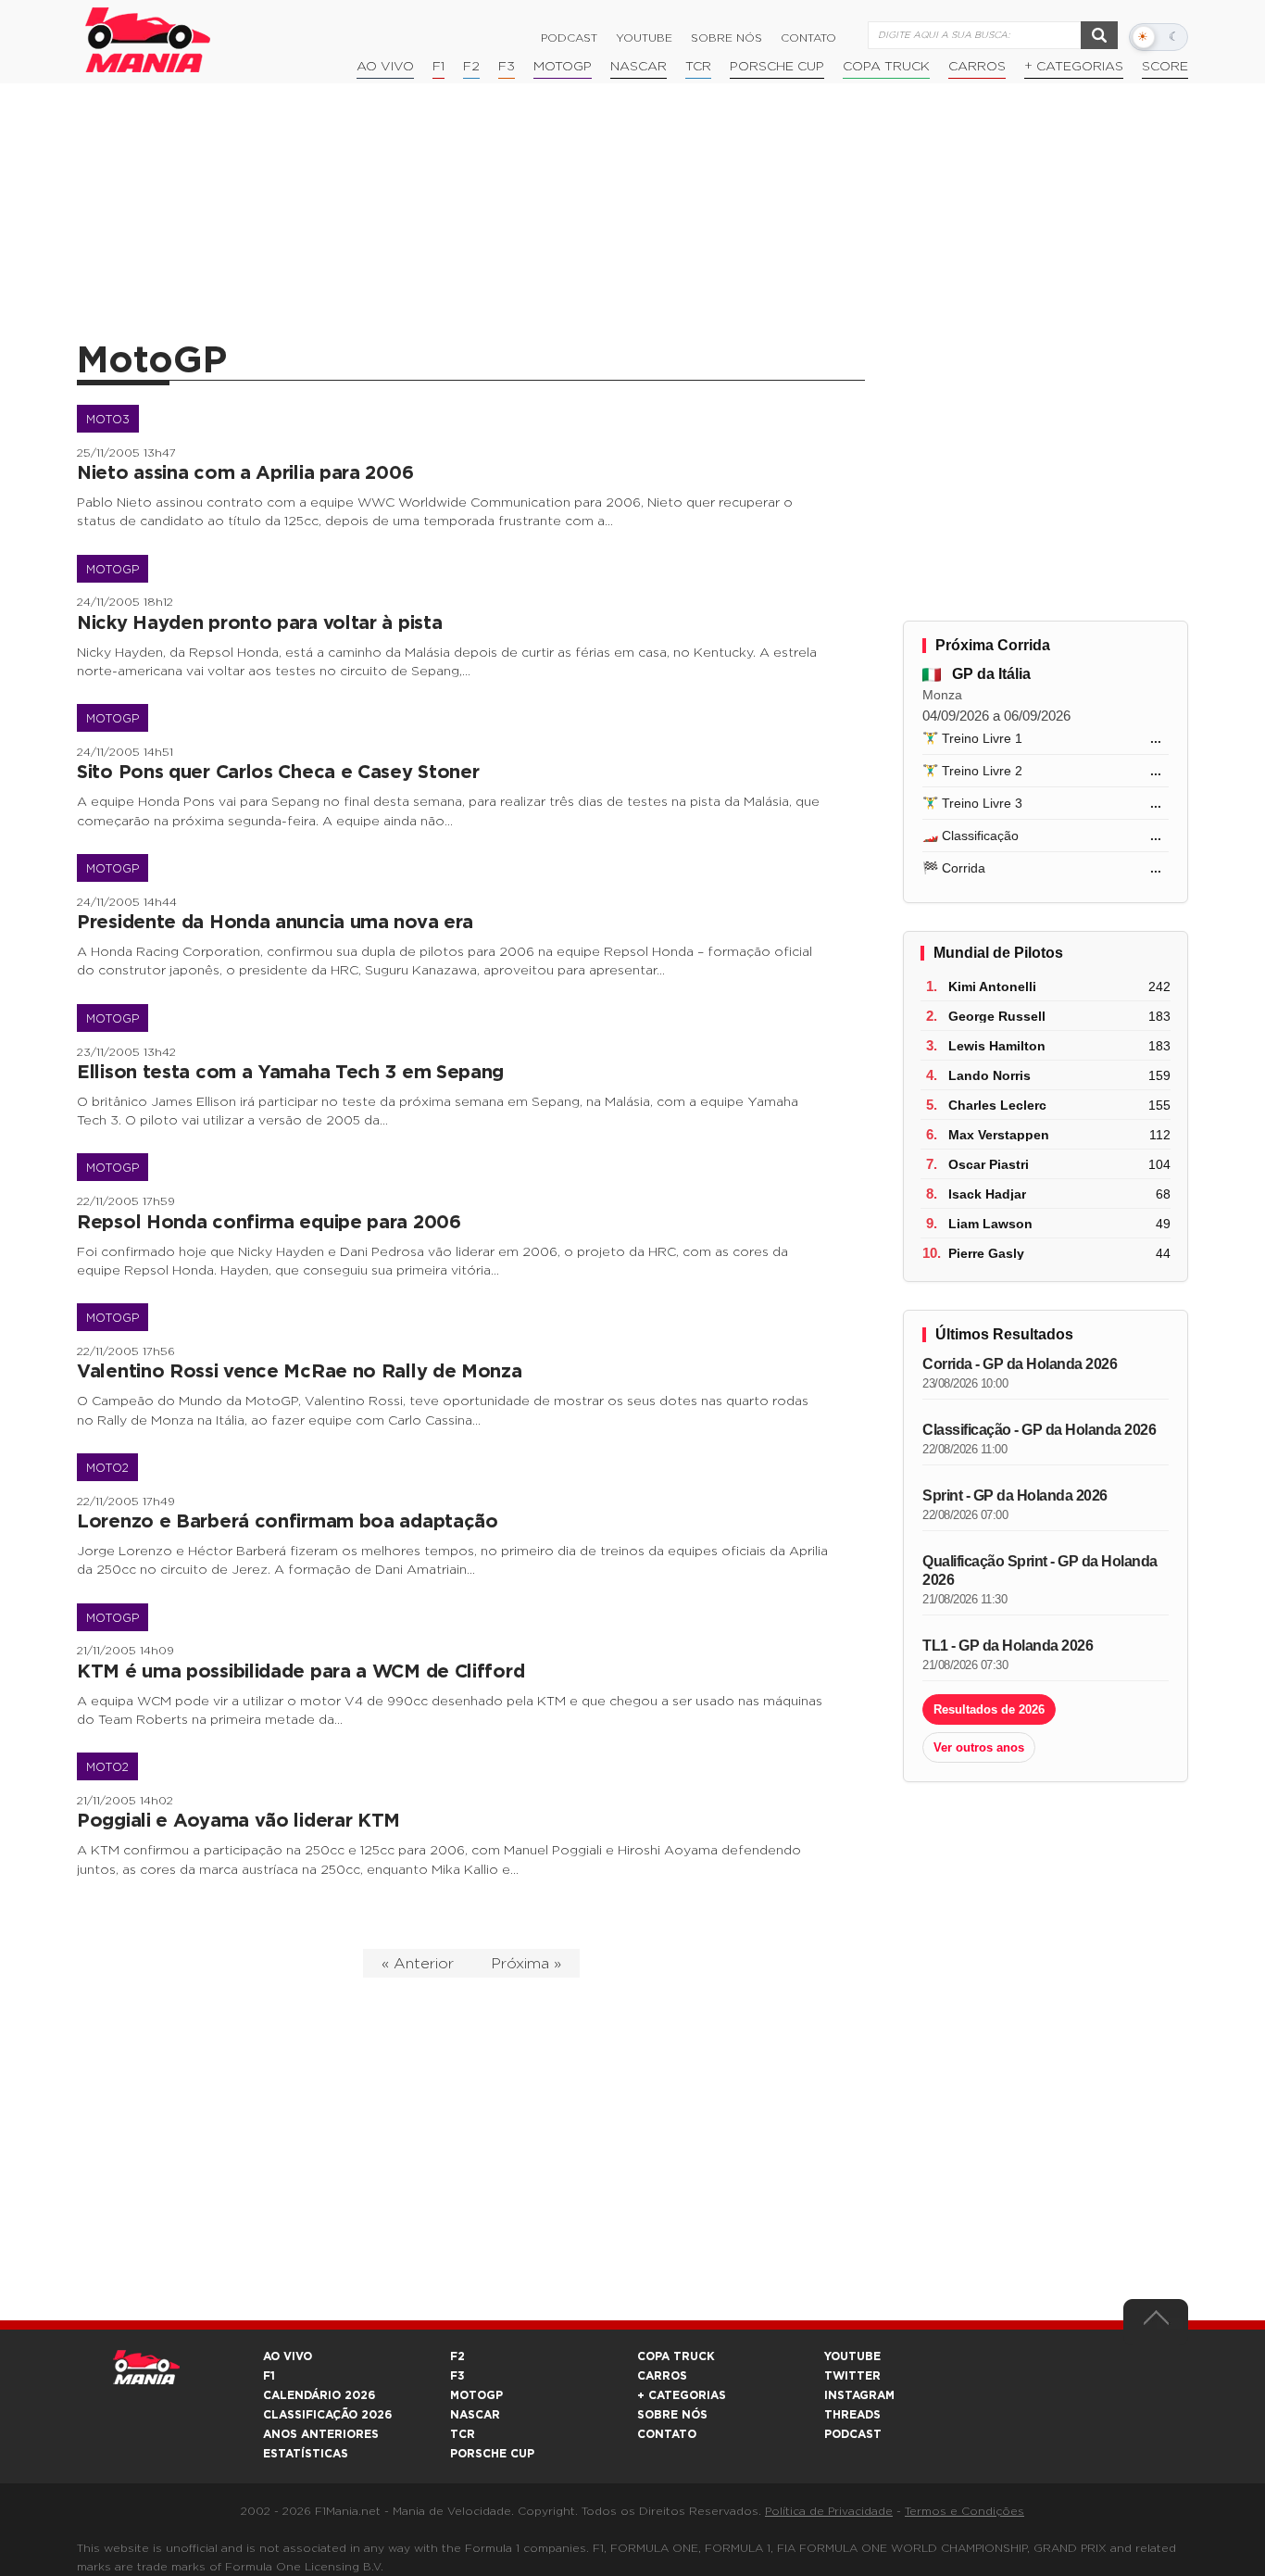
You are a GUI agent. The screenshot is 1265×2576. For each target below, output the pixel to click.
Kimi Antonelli (992, 986)
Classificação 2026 (327, 2415)
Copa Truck (886, 67)
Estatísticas (306, 2454)
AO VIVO (288, 2356)
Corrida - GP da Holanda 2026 (1020, 1364)
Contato (808, 38)
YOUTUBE (852, 2356)
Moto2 (107, 1468)
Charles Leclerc (997, 1105)
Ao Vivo (385, 67)
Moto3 (108, 420)
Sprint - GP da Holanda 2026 (1015, 1495)
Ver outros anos (979, 1747)
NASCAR (639, 67)
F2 (471, 67)
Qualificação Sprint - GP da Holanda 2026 (1040, 1571)
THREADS (852, 2415)
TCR (698, 67)
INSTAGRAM (859, 2395)
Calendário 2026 (319, 2395)
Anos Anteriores (321, 2434)
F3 (507, 67)
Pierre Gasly (986, 1253)
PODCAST (853, 2434)
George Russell (997, 1016)
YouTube (644, 38)
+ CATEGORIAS (1074, 67)
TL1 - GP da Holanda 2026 (1008, 1646)
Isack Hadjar (987, 1194)
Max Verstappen (999, 1135)
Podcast (569, 38)
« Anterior (418, 1964)
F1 (438, 67)
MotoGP (563, 67)
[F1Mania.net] (148, 40)
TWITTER (852, 2376)
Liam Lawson (990, 1224)
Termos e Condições (964, 2511)
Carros (977, 67)
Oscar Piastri (989, 1164)
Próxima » (526, 1964)
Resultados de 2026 (989, 1709)
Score (1165, 67)
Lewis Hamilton (997, 1046)
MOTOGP (476, 2395)
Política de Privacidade (829, 2511)
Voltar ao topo (1156, 2322)
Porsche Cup (777, 67)
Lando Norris (989, 1075)
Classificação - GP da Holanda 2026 (1039, 1430)
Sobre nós (726, 38)
